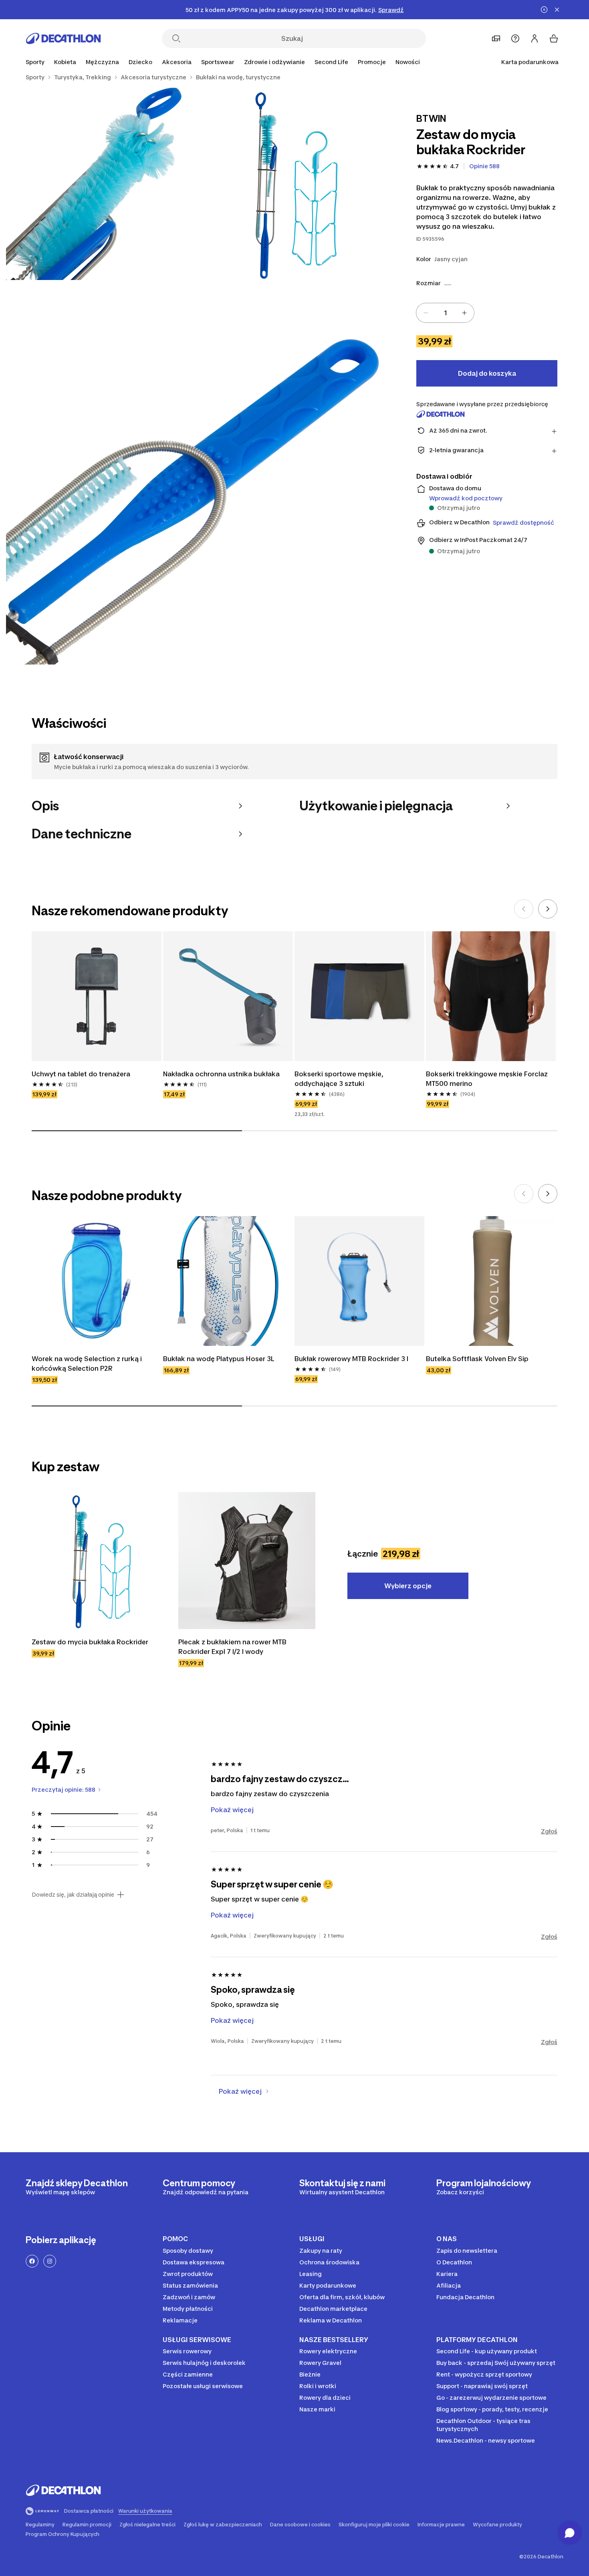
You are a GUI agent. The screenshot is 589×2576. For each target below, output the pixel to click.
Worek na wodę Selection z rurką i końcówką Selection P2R (87, 1364)
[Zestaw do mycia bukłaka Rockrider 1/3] (294, 184)
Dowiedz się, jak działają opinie (73, 1895)
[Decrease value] (426, 313)
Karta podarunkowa (530, 62)
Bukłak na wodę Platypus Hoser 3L (219, 1359)
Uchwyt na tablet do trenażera (81, 1074)
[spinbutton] (445, 313)
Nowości (408, 62)
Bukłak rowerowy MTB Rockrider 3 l (351, 1359)
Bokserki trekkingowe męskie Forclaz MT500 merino (487, 1079)
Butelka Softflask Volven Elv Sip (477, 1359)
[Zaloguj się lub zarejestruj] (535, 38)
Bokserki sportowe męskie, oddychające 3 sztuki (339, 1079)
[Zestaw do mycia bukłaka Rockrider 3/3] (198, 472)
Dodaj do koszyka (487, 373)
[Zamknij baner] (557, 10)
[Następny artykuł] (548, 909)
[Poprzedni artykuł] (524, 909)
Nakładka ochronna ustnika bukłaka (221, 1074)
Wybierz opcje (408, 1586)
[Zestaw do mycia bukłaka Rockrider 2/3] (102, 184)
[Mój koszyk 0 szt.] (554, 38)
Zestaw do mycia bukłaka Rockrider (90, 1642)
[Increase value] (464, 313)
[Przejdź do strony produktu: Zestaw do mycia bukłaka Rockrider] (100, 1561)
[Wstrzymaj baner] (544, 10)
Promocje (372, 62)
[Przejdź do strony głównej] (63, 38)
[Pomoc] (515, 38)
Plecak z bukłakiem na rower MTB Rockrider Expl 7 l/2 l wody (232, 1647)
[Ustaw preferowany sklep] (496, 38)
